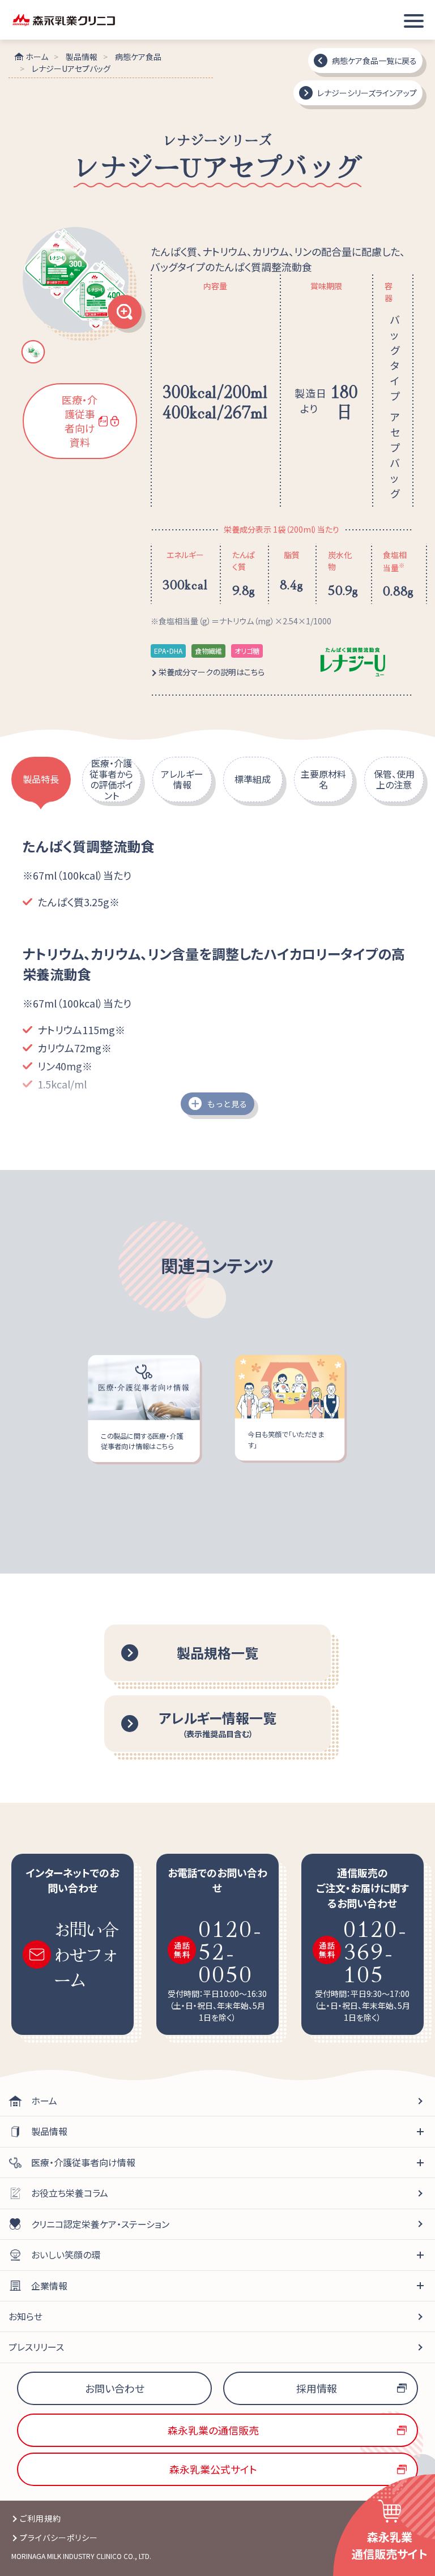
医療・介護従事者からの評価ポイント (111, 779)
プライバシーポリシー (59, 2538)
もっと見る (227, 1104)
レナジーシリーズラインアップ (367, 93)
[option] (80, 284)
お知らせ (25, 2316)
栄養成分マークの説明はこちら (212, 672)
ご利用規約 (40, 2518)
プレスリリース (36, 2347)
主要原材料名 (323, 779)
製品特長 (41, 779)
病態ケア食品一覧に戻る (374, 61)
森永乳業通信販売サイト (390, 2545)
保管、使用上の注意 (394, 779)
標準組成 (253, 779)
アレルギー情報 (182, 779)
